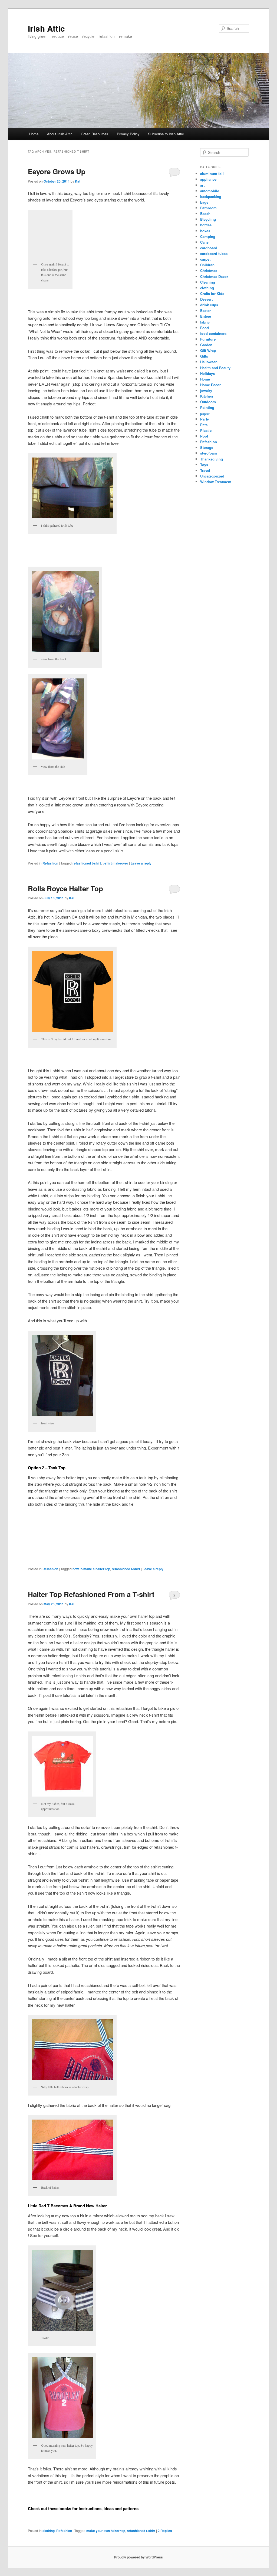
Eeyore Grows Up (57, 171)
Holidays (207, 373)
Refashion (50, 863)
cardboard (209, 248)
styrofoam (209, 453)
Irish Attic (46, 28)
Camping (208, 236)
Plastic (206, 430)
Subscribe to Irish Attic (166, 134)
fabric (205, 322)
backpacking (211, 196)
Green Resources (95, 134)
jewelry (206, 390)
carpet (205, 259)
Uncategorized (212, 476)
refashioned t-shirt (87, 863)
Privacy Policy (128, 134)
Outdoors (208, 402)
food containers (213, 333)
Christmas (209, 270)
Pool (204, 436)
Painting (207, 407)
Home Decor (210, 385)
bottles (206, 225)
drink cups (209, 305)
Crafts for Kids (212, 293)
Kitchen (207, 396)
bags (204, 202)
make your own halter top (106, 2531)
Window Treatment (216, 482)
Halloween (209, 362)
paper (205, 413)
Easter (205, 310)
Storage (207, 447)
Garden (206, 345)
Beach (205, 213)
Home (34, 134)
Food (205, 328)
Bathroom (208, 208)
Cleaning (208, 282)
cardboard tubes (214, 253)
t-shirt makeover (115, 863)
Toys (204, 465)
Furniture (208, 339)
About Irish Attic (60, 134)
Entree (206, 316)
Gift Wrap (208, 350)
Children (207, 265)
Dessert (206, 299)
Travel (205, 470)
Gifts (204, 356)
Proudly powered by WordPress (138, 2557)
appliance (208, 179)
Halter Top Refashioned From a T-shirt (91, 1594)
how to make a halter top (91, 1569)
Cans (204, 242)
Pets (204, 425)
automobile (210, 191)
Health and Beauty (215, 368)
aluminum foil (212, 174)
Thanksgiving (212, 459)
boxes (205, 231)
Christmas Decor (214, 276)
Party (205, 419)
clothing (49, 2531)
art (202, 185)
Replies (165, 2531)
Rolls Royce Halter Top (65, 888)
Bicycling (208, 219)
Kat (78, 181)
